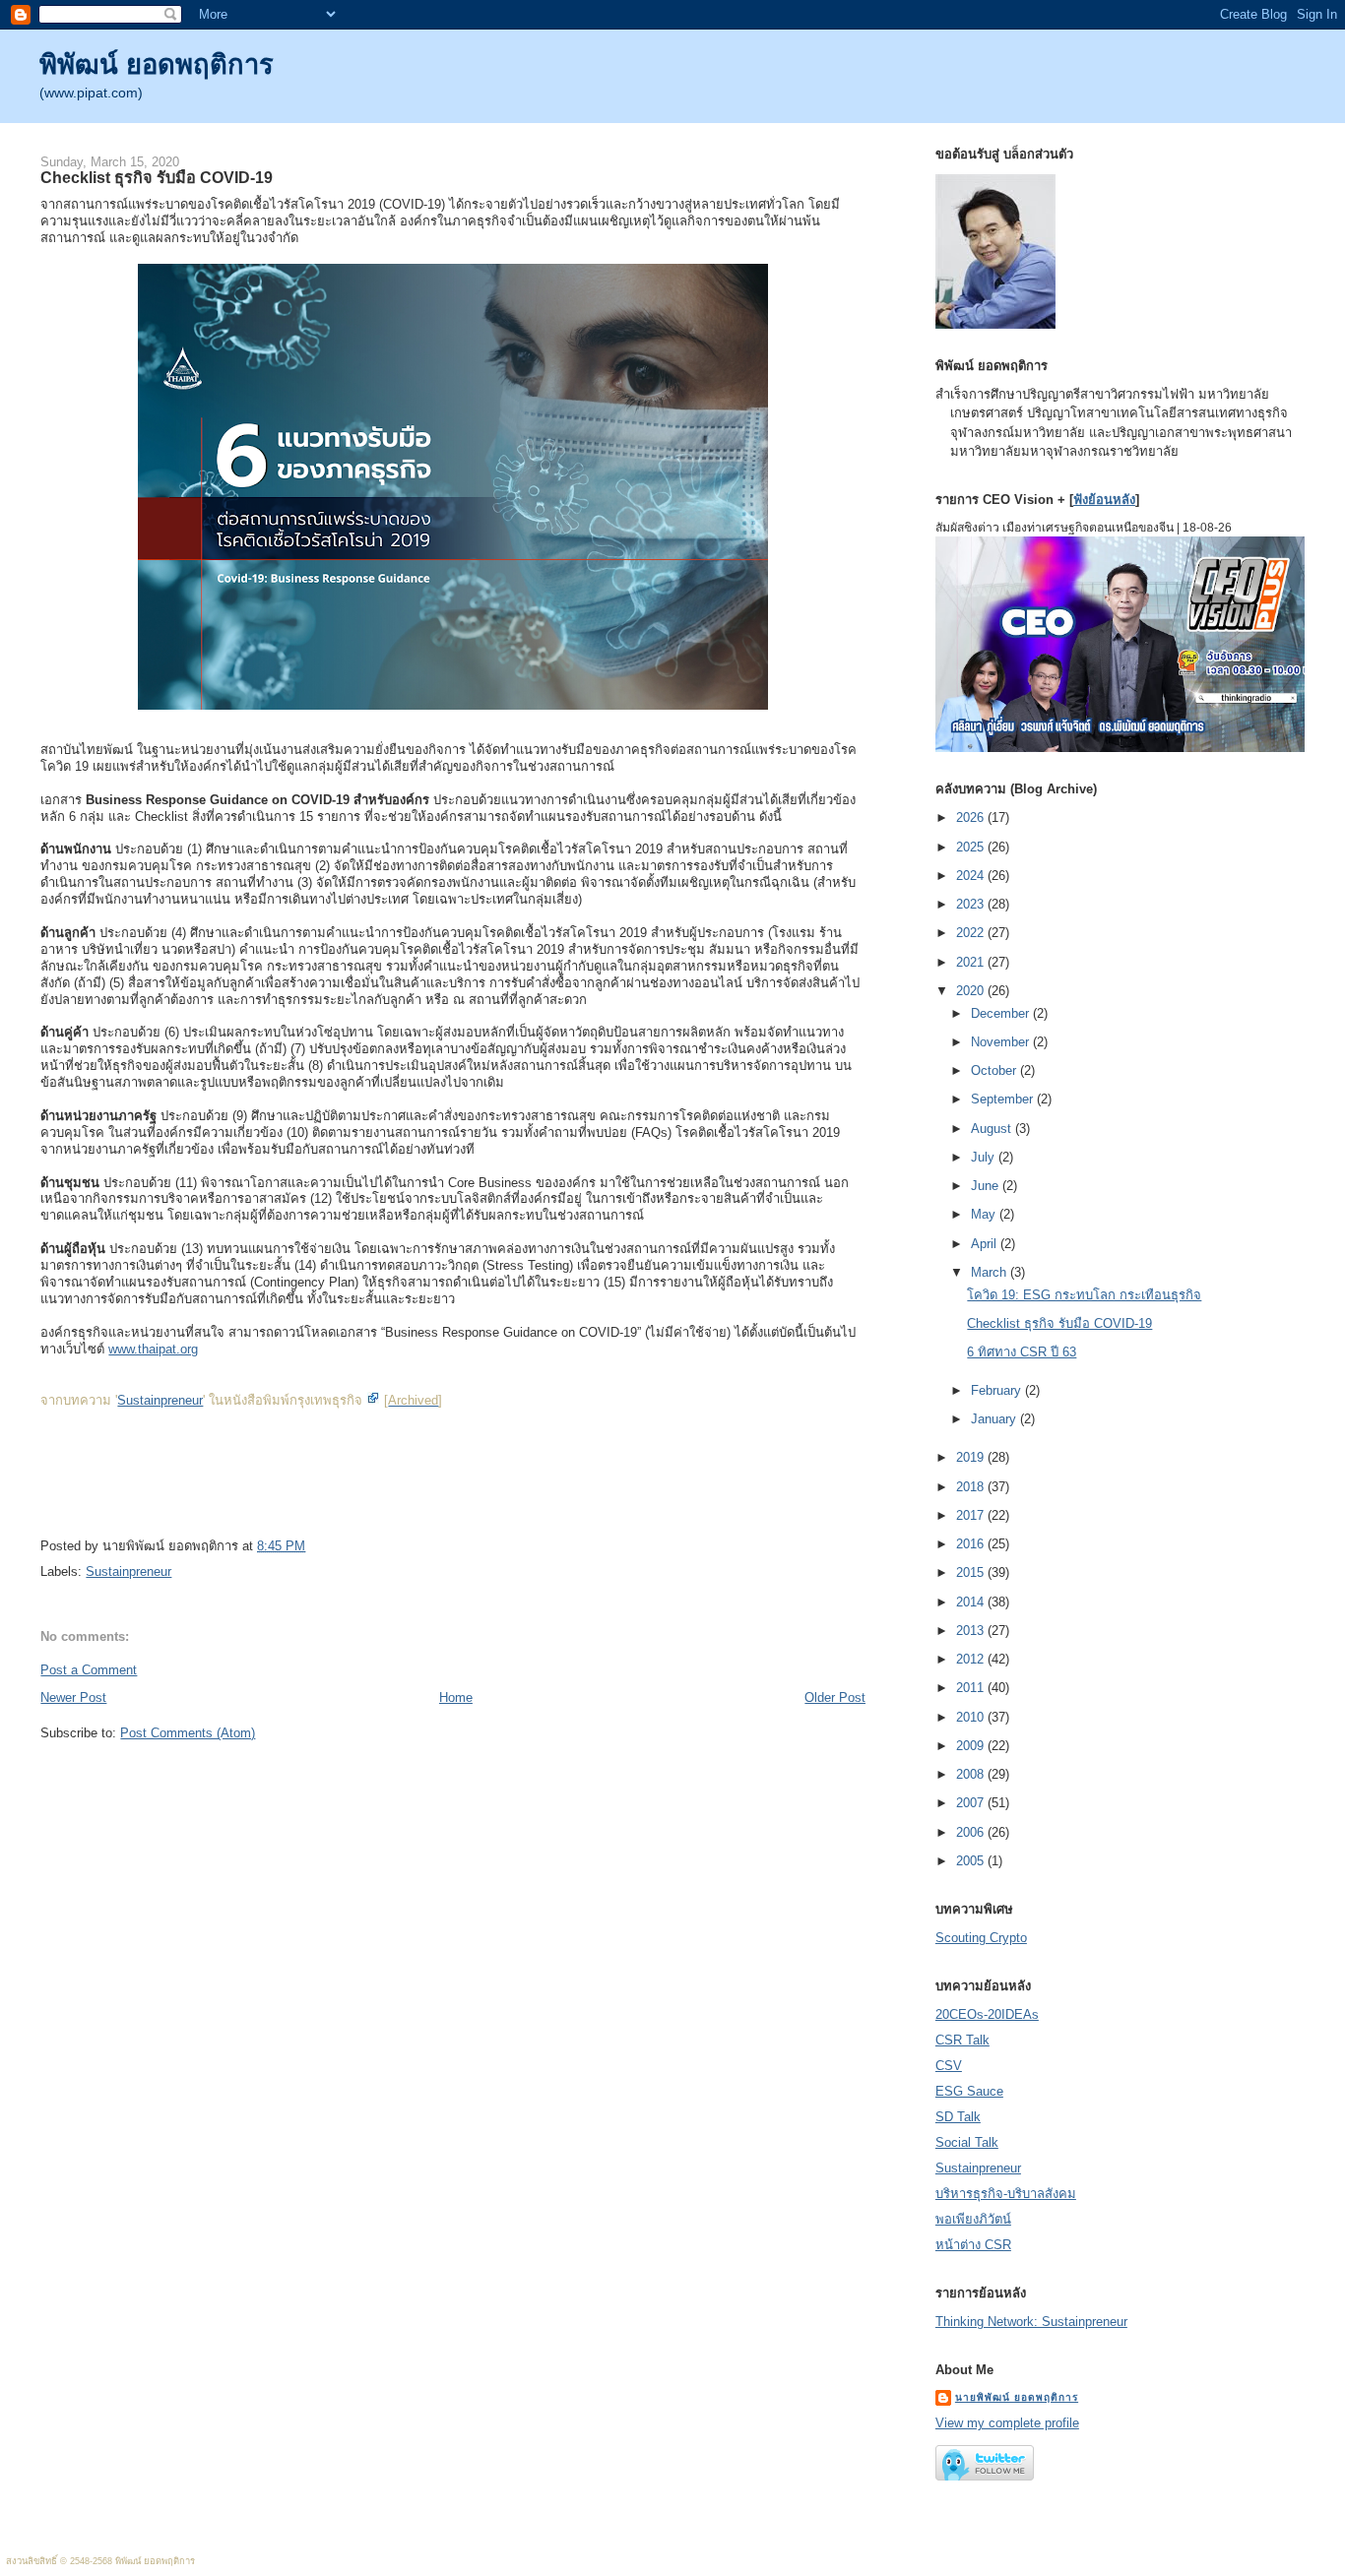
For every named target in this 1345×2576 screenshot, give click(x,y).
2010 (972, 1717)
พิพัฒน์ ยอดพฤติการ (157, 64)
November (1002, 1042)
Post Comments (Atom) (188, 1733)
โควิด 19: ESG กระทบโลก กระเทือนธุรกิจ (1084, 1295)
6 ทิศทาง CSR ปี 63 (1022, 1352)
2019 (972, 1457)
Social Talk (967, 2142)
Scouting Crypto (981, 1938)
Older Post (835, 1697)
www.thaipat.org (153, 1349)
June (987, 1186)
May (985, 1214)
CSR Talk (962, 2040)
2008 (972, 1774)
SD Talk (958, 2117)
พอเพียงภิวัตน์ (973, 2219)
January (995, 1419)
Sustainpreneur (160, 1400)
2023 (972, 904)
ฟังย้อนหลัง (1104, 500)
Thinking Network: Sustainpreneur (1031, 2322)
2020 (972, 991)
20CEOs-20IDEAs (987, 2014)
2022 (972, 933)
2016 (972, 1544)
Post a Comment (89, 1670)
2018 (972, 1487)
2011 (972, 1688)
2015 (972, 1572)
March (991, 1272)
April (986, 1244)
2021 (972, 962)
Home (456, 1697)
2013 (972, 1631)
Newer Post (73, 1697)
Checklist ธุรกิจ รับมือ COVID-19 (157, 177)
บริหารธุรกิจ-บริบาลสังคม (1006, 2194)
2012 (972, 1659)
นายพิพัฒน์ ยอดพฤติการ (1017, 2397)
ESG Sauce (969, 2091)
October (995, 1070)
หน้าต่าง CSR (973, 2245)
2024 (972, 876)
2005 (972, 1861)
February (998, 1390)
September (1004, 1099)
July (985, 1157)
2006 (972, 1832)
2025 (972, 847)
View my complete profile (1007, 2423)
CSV (949, 2066)
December (1002, 1013)
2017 (972, 1515)
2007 (972, 1803)
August (993, 1129)
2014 (972, 1602)
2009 (972, 1746)
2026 (972, 817)
